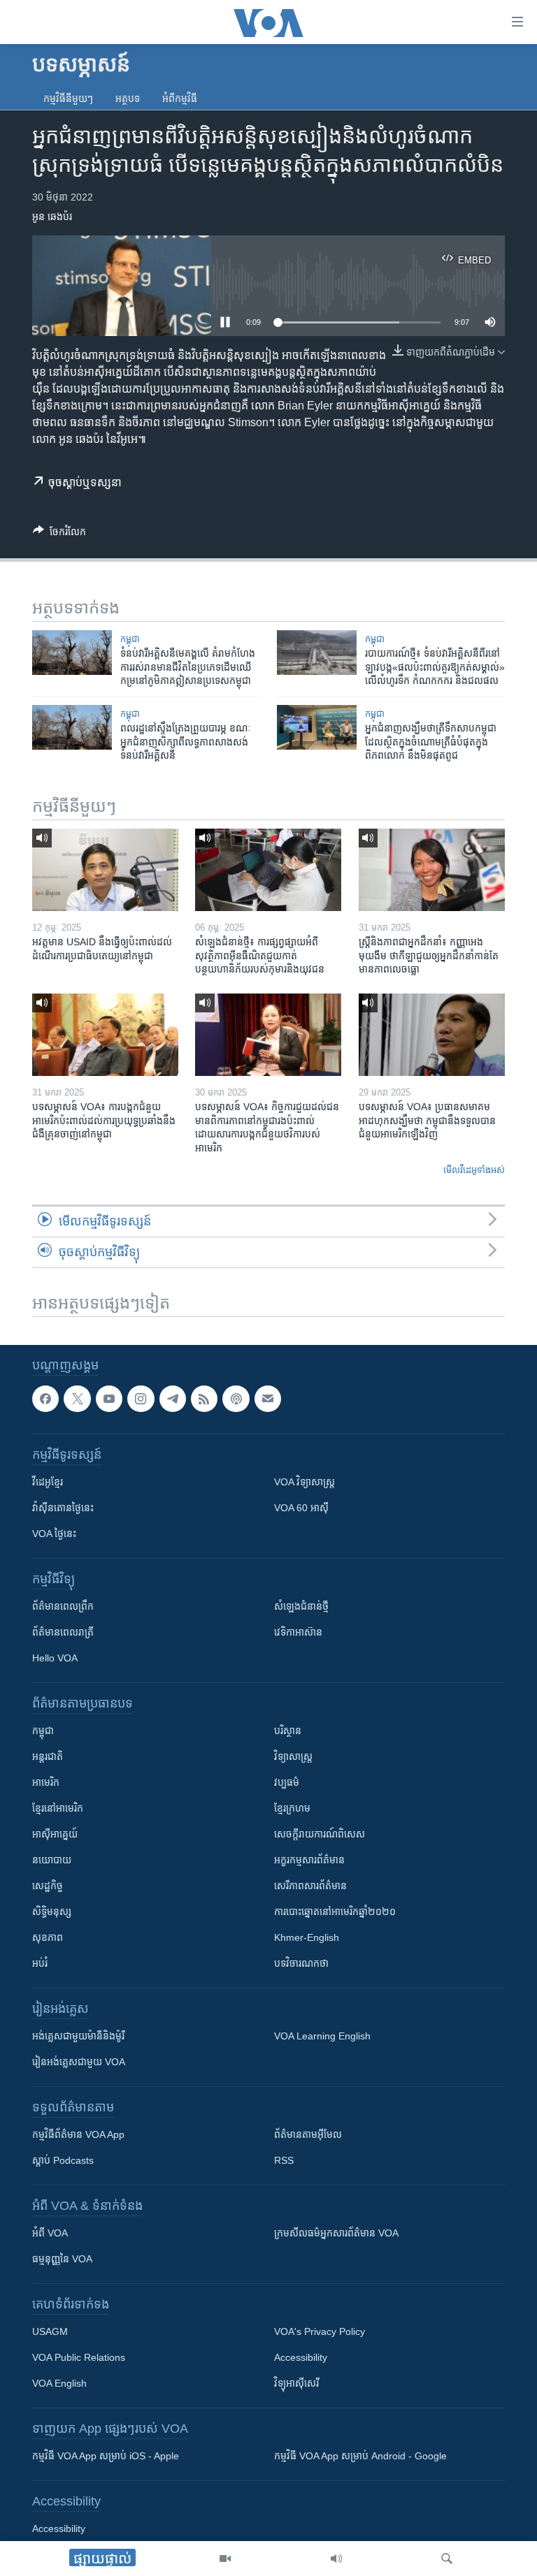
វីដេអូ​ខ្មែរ (48, 1483)
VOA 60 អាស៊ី (301, 1508)
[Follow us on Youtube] (109, 1399)
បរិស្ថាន (288, 1731)
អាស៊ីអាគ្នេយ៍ (55, 1835)
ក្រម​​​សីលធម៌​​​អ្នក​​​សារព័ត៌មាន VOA (336, 2234)
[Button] (59, 534)
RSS (284, 2161)
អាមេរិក (46, 1783)
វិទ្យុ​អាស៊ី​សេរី (296, 2384)
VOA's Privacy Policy (320, 2332)
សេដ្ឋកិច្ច (48, 1886)
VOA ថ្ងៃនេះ (54, 1534)
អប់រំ (40, 1964)
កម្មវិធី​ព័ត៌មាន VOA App (78, 2135)
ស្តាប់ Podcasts (63, 2161)
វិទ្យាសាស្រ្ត (293, 1757)
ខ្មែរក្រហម (292, 1809)
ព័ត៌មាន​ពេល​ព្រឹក (63, 1607)
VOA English (59, 2384)
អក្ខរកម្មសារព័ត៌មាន (309, 1861)
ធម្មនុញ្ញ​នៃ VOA (62, 2260)
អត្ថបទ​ (128, 99)
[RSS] (204, 1399)
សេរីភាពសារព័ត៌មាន (310, 1886)
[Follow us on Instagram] (141, 1399)
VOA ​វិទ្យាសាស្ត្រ (305, 1483)
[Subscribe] (268, 1399)
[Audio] (336, 2559)
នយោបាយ (52, 1861)
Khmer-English (307, 1938)
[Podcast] (236, 1399)
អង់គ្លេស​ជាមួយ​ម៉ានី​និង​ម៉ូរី (78, 2037)
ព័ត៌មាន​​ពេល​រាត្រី (63, 1633)
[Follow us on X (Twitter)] (77, 1399)
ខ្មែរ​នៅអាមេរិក (58, 1809)
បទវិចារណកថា (301, 1964)
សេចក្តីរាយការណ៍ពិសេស (320, 1835)
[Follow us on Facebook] (45, 1399)
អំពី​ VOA (50, 2234)
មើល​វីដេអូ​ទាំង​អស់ (474, 1170)
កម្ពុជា (130, 639)
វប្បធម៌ (287, 1783)
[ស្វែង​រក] (447, 2559)
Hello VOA (55, 1659)
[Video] (225, 2559)
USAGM (50, 2332)
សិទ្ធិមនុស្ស (52, 1912)
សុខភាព (48, 1938)
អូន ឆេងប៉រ (52, 217)
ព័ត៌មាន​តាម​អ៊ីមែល (308, 2135)
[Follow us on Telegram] (173, 1399)
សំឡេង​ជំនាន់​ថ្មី (301, 1607)
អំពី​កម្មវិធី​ (180, 99)
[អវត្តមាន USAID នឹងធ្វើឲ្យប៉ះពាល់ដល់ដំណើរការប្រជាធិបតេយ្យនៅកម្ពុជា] (105, 870)
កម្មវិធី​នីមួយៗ (68, 99)
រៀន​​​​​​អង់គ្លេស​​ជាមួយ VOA (79, 2062)
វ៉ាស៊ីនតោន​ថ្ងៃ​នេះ (63, 1508)
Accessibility (301, 2358)
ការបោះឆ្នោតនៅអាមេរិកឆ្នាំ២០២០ (335, 1912)
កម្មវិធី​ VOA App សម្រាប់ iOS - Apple (106, 2457)
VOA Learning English (322, 2037)
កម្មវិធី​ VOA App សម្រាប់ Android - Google (360, 2457)
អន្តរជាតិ (48, 1757)
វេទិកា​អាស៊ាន (298, 1633)
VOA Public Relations (79, 2358)
